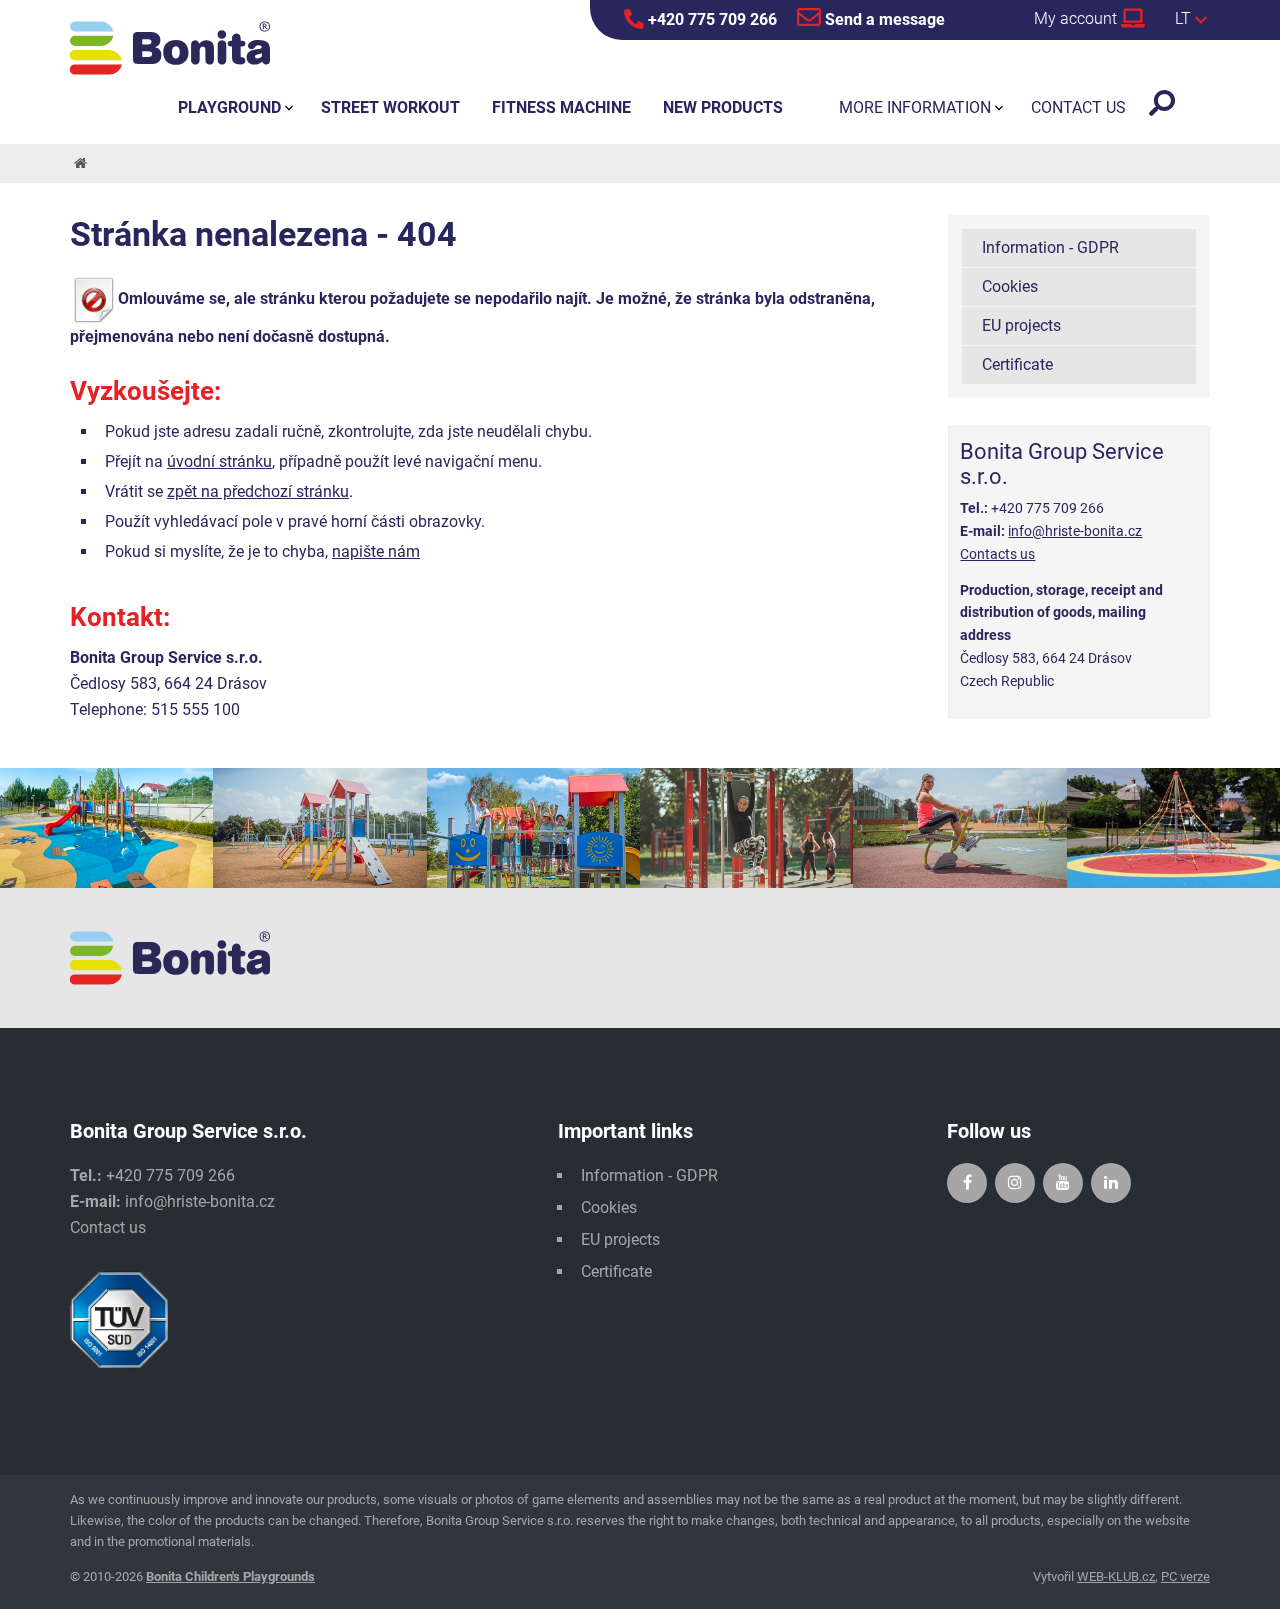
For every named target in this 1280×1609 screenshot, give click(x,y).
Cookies (1010, 286)
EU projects (1021, 325)
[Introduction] (79, 163)
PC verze (1185, 1576)
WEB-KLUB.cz (1116, 1576)
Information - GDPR (1050, 247)
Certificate (1017, 364)
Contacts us (997, 554)
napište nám (376, 551)
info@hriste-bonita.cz (1075, 531)
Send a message (883, 19)
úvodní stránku (219, 461)
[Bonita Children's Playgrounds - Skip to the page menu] (170, 48)
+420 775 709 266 (710, 19)
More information (915, 107)
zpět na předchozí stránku (258, 491)
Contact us (108, 1227)
